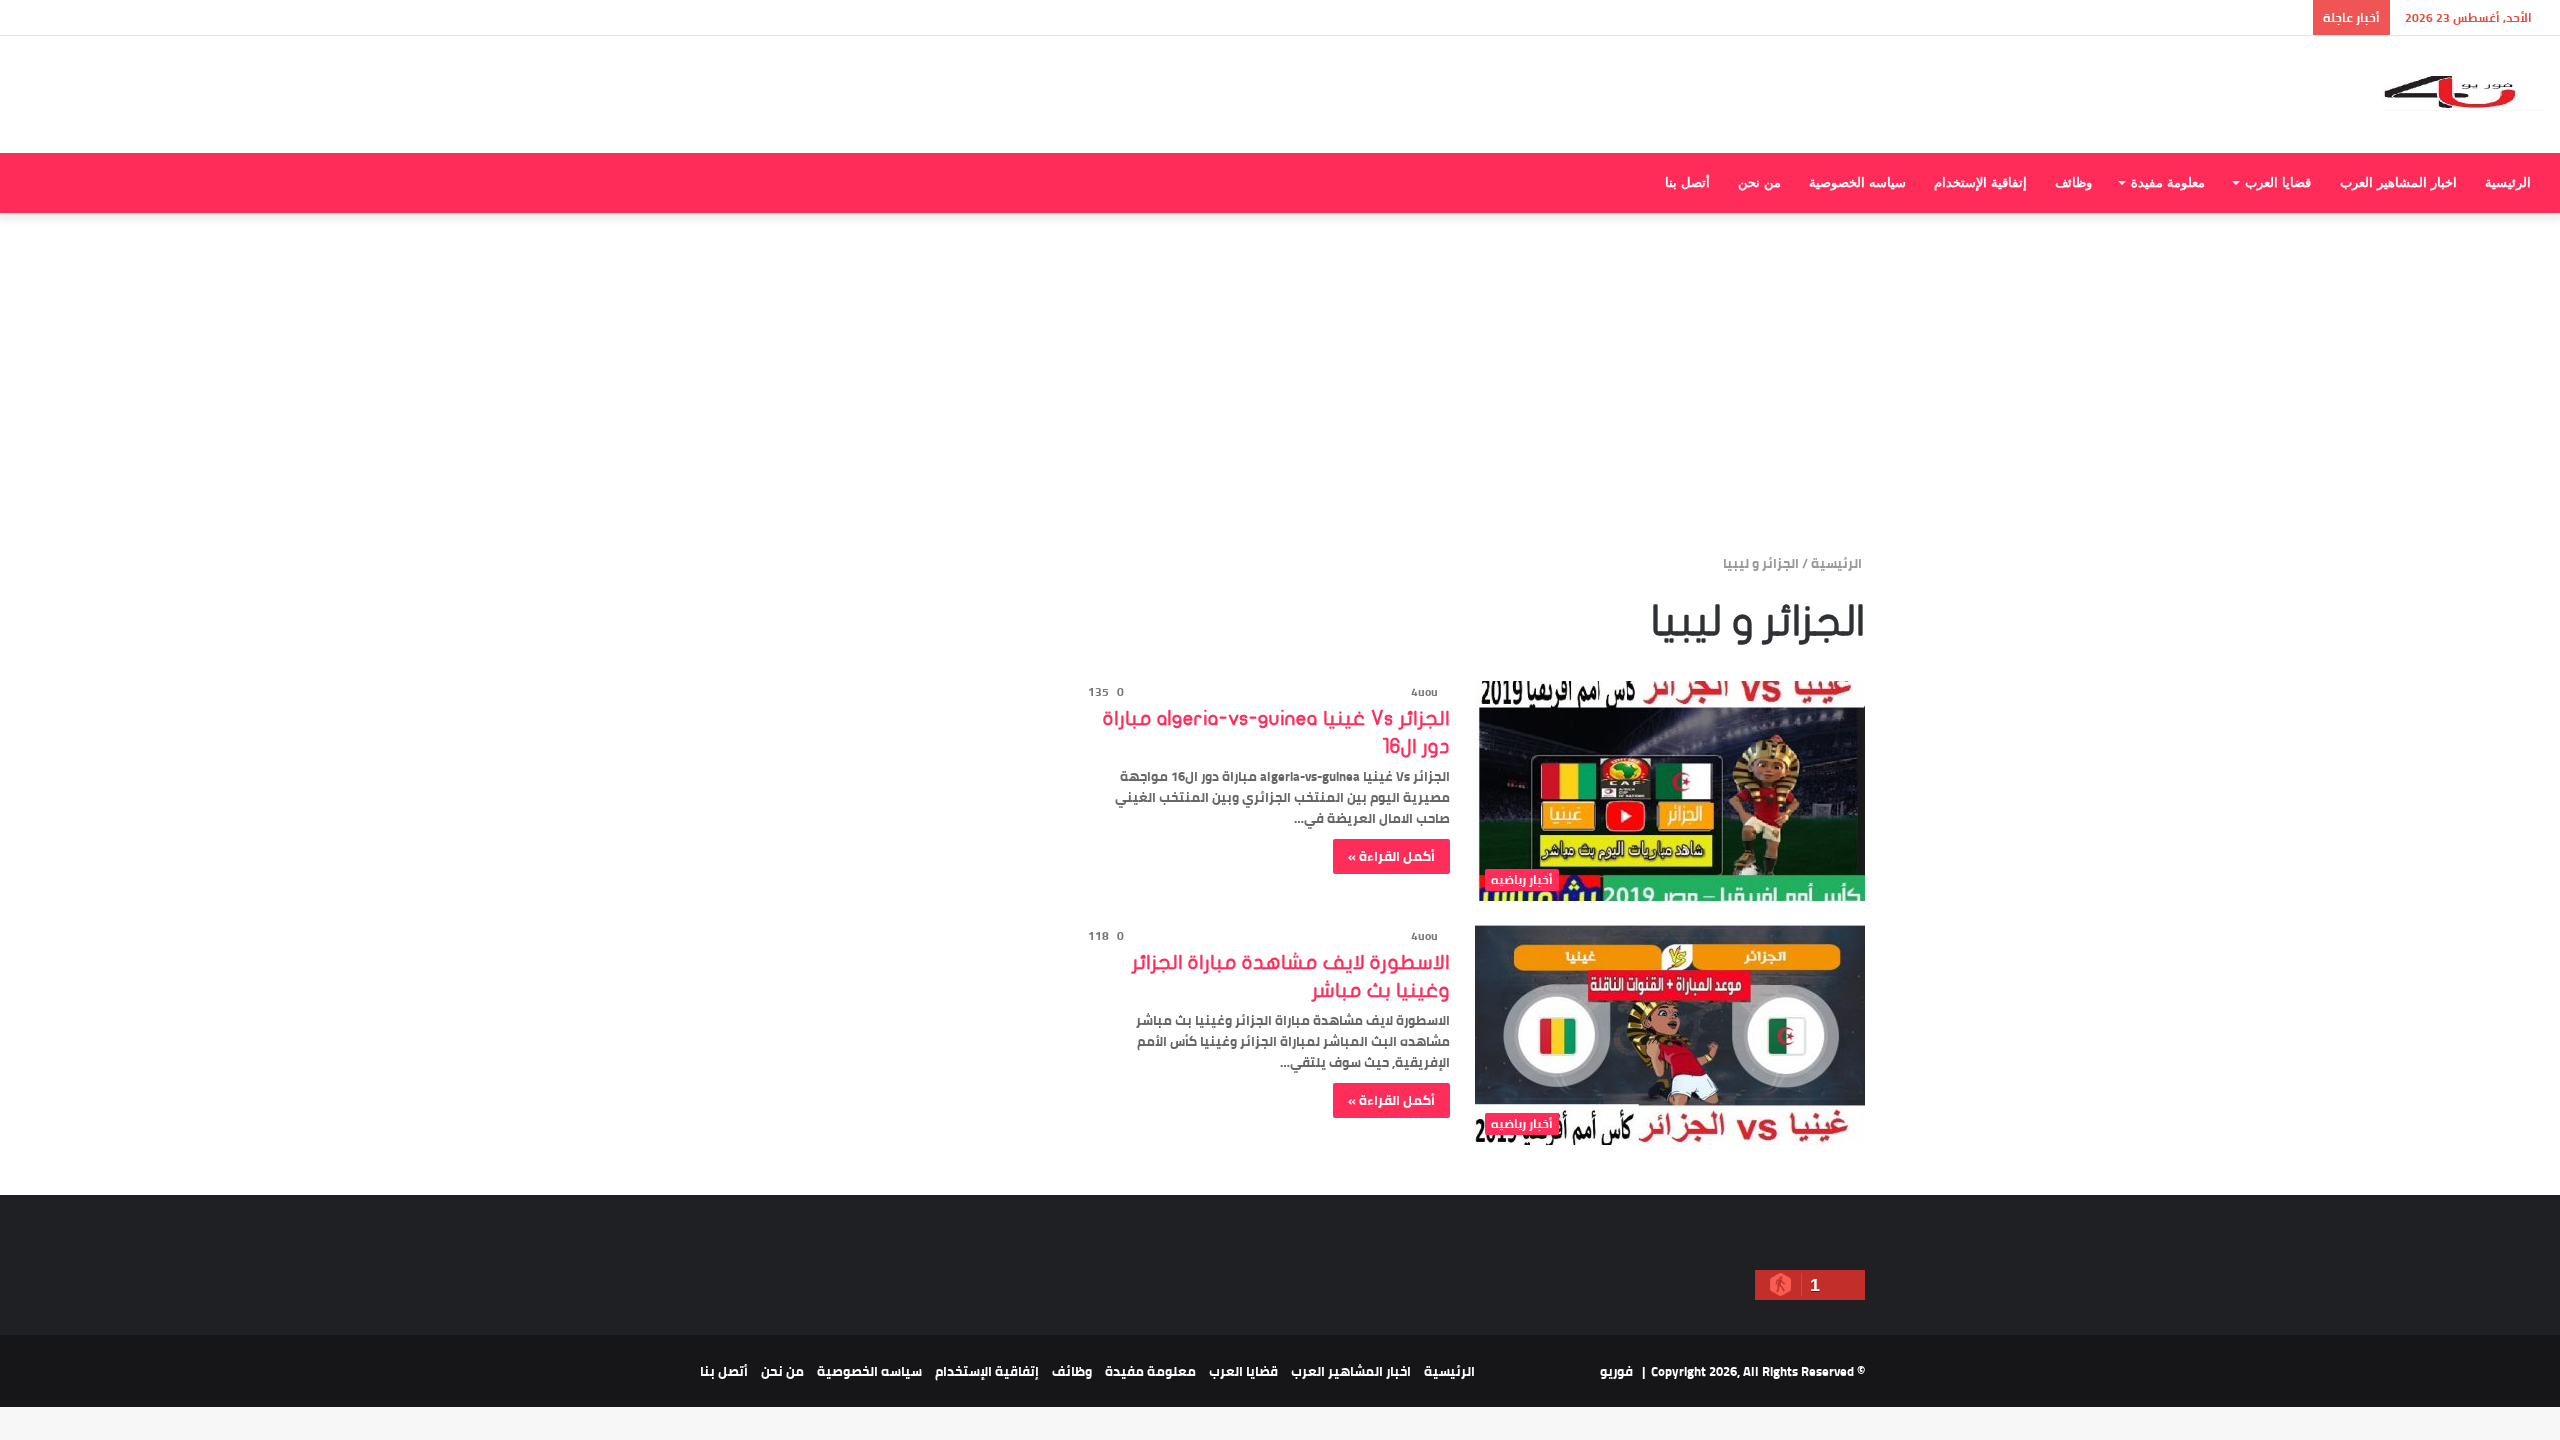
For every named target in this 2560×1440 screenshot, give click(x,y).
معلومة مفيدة (2168, 182)
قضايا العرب (2278, 182)
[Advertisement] (1280, 383)
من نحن (1759, 182)
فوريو (1616, 1371)
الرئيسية (2508, 182)
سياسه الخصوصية (1857, 182)
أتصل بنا (1687, 182)
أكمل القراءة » (1391, 856)
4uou (1424, 691)
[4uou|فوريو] (2463, 94)
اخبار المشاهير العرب (2398, 182)
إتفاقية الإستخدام (1980, 182)
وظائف (2073, 182)
